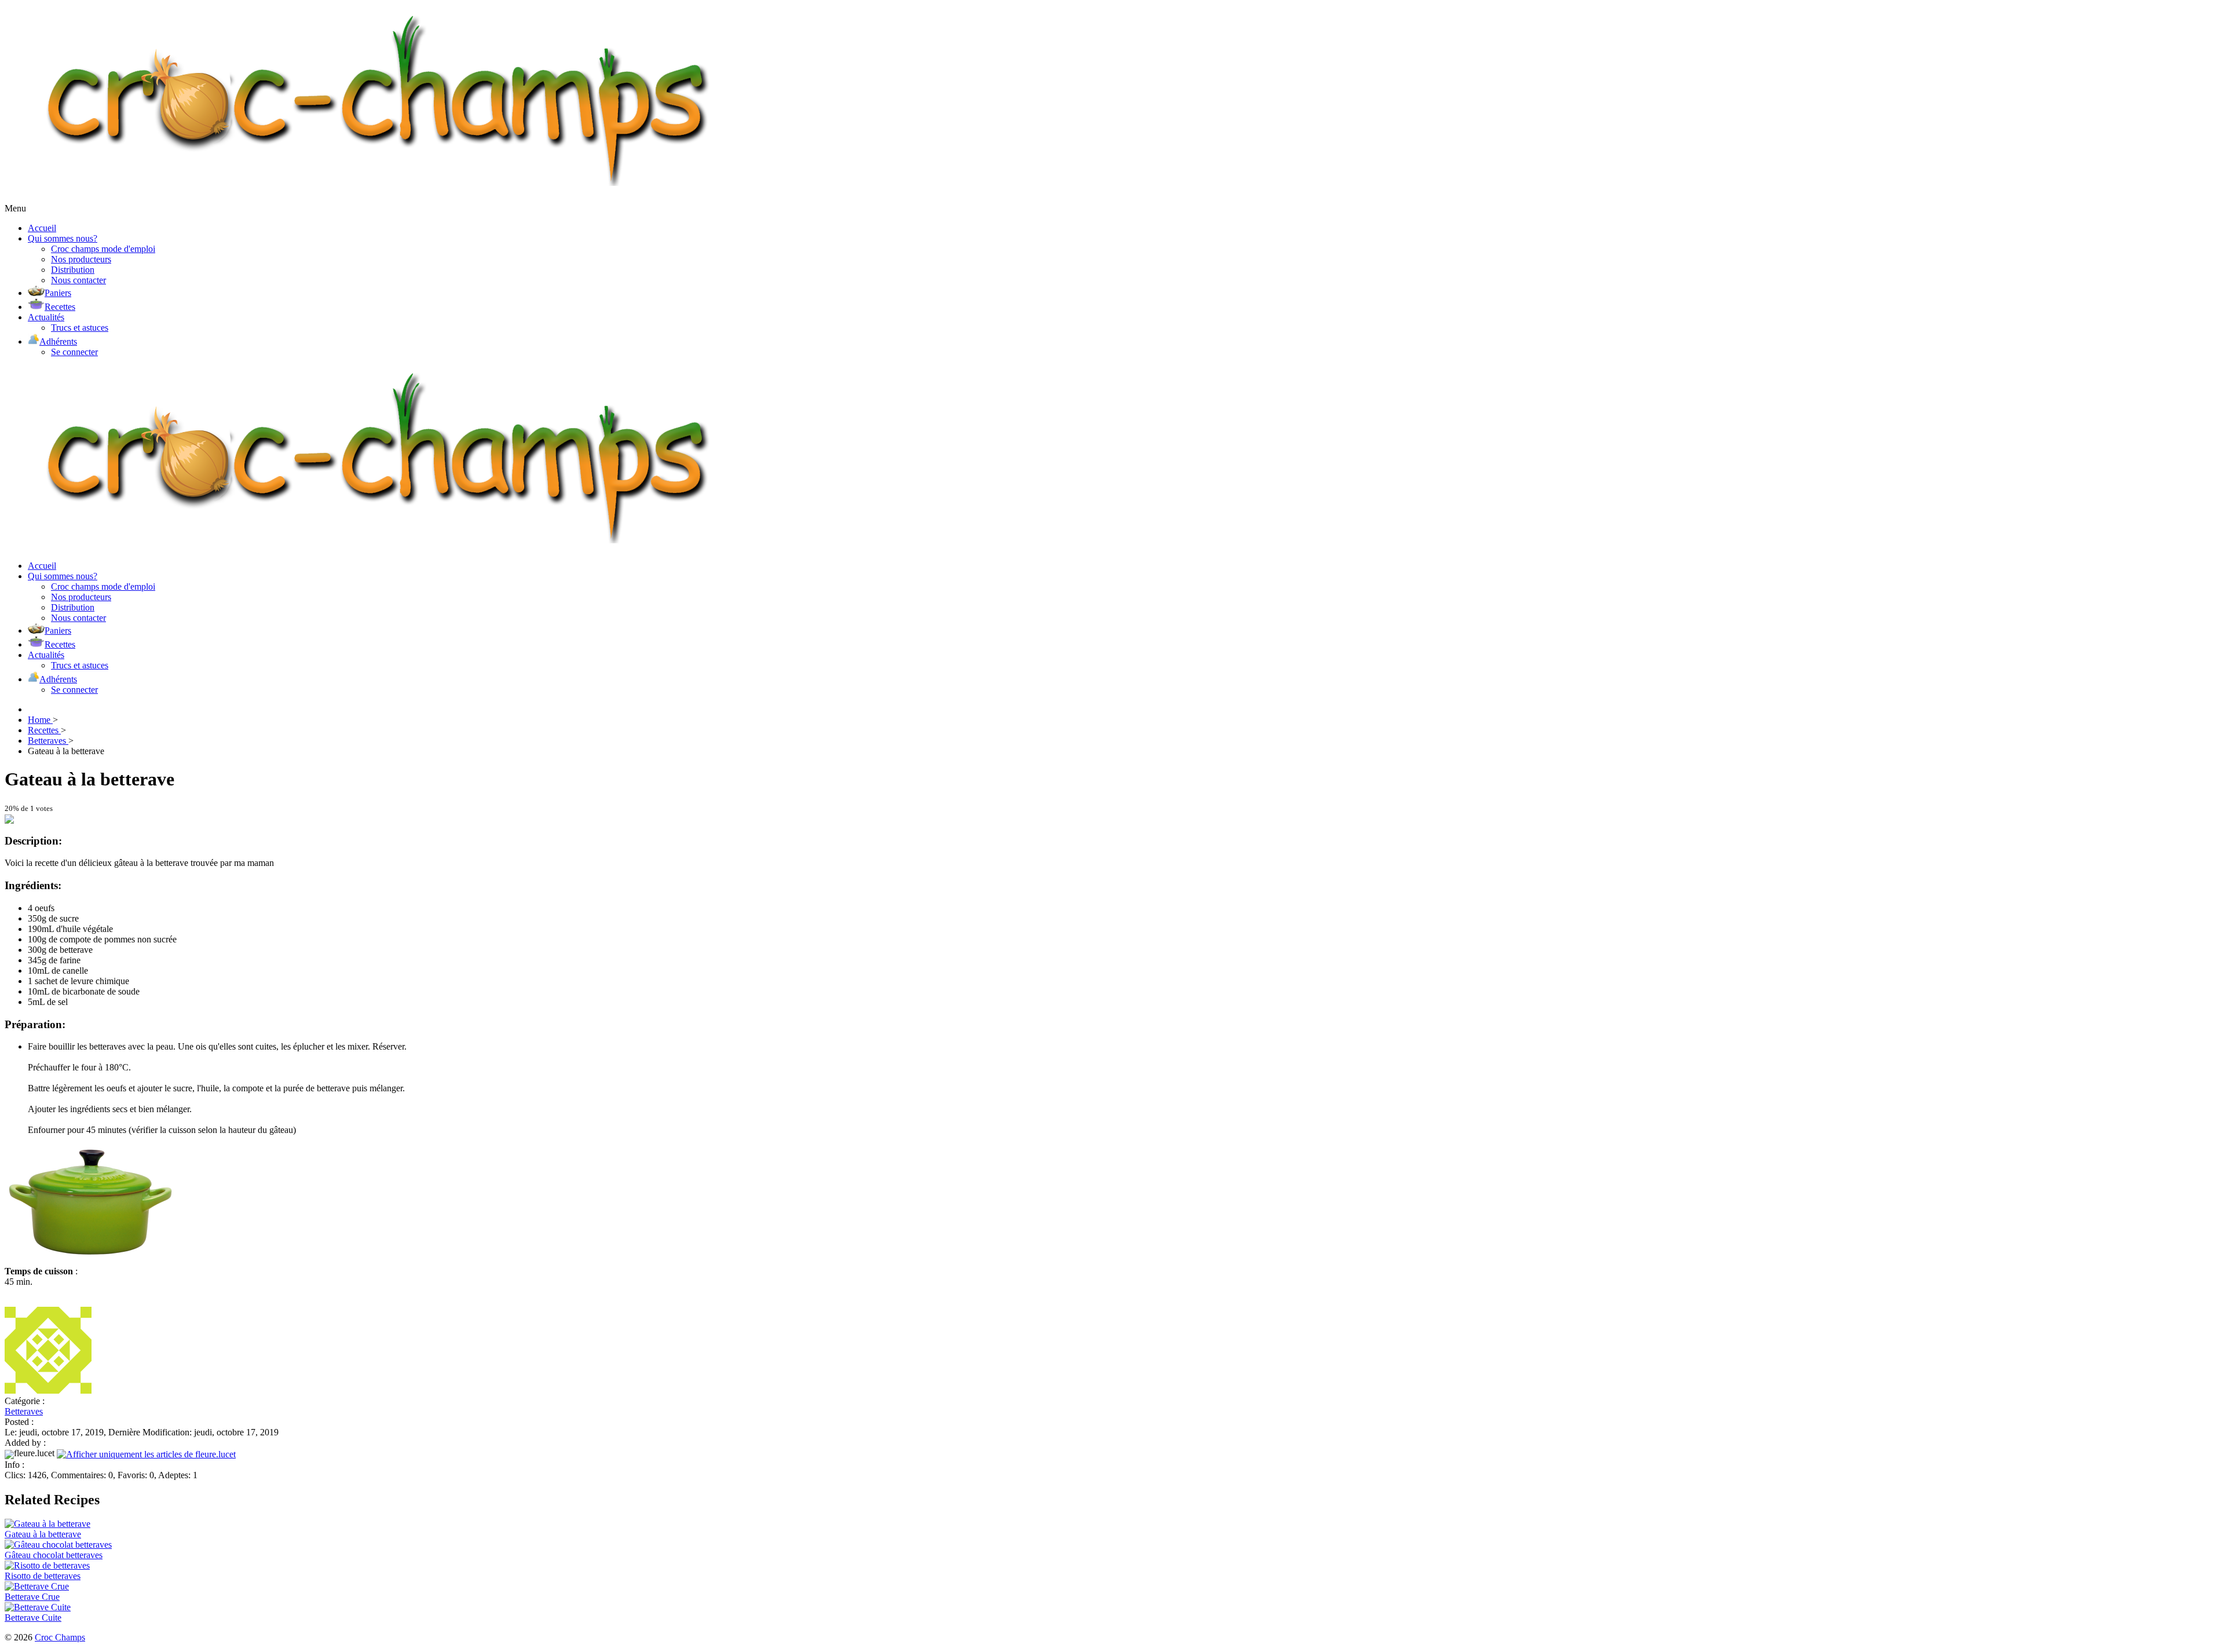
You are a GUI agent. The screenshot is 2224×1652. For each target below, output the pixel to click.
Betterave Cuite (33, 1618)
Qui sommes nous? (63, 238)
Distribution (73, 270)
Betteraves (24, 1411)
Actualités (46, 317)
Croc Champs (60, 1637)
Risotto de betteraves (43, 1576)
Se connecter (74, 352)
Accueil (42, 228)
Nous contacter (78, 280)
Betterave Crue (32, 1597)
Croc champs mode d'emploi (103, 249)
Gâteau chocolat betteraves (54, 1555)
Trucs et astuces (80, 328)
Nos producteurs (81, 259)
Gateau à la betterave (43, 1534)
